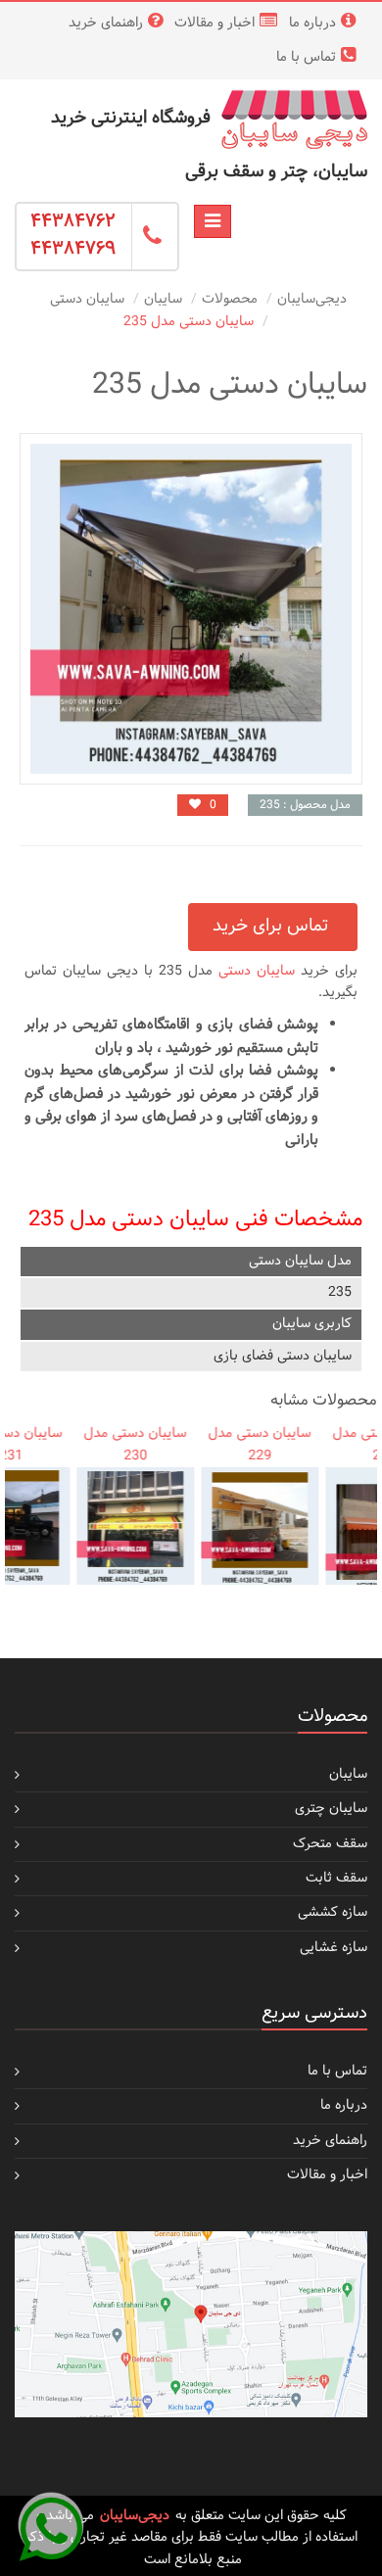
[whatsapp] (51, 2525)
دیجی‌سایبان (312, 299)
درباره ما (312, 23)
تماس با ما (306, 57)
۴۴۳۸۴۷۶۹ (73, 249)
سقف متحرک (330, 1844)
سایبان (163, 299)
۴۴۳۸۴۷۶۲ (73, 222)
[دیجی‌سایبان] (294, 119)
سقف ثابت (336, 1878)
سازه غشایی (334, 1948)
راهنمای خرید (106, 23)
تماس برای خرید (273, 926)
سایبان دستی (87, 299)
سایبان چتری (331, 1809)
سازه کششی (333, 1912)
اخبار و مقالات (215, 23)
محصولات (230, 299)
